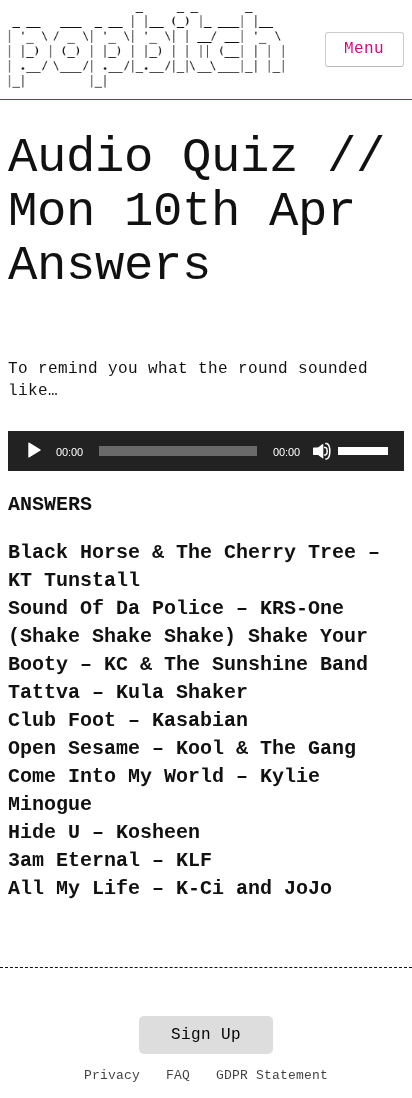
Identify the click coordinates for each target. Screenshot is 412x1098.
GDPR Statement (272, 1075)
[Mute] (322, 451)
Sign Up (206, 1035)
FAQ (178, 1075)
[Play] (34, 451)
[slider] (366, 449)
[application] (206, 451)
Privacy (112, 1075)
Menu (364, 49)
